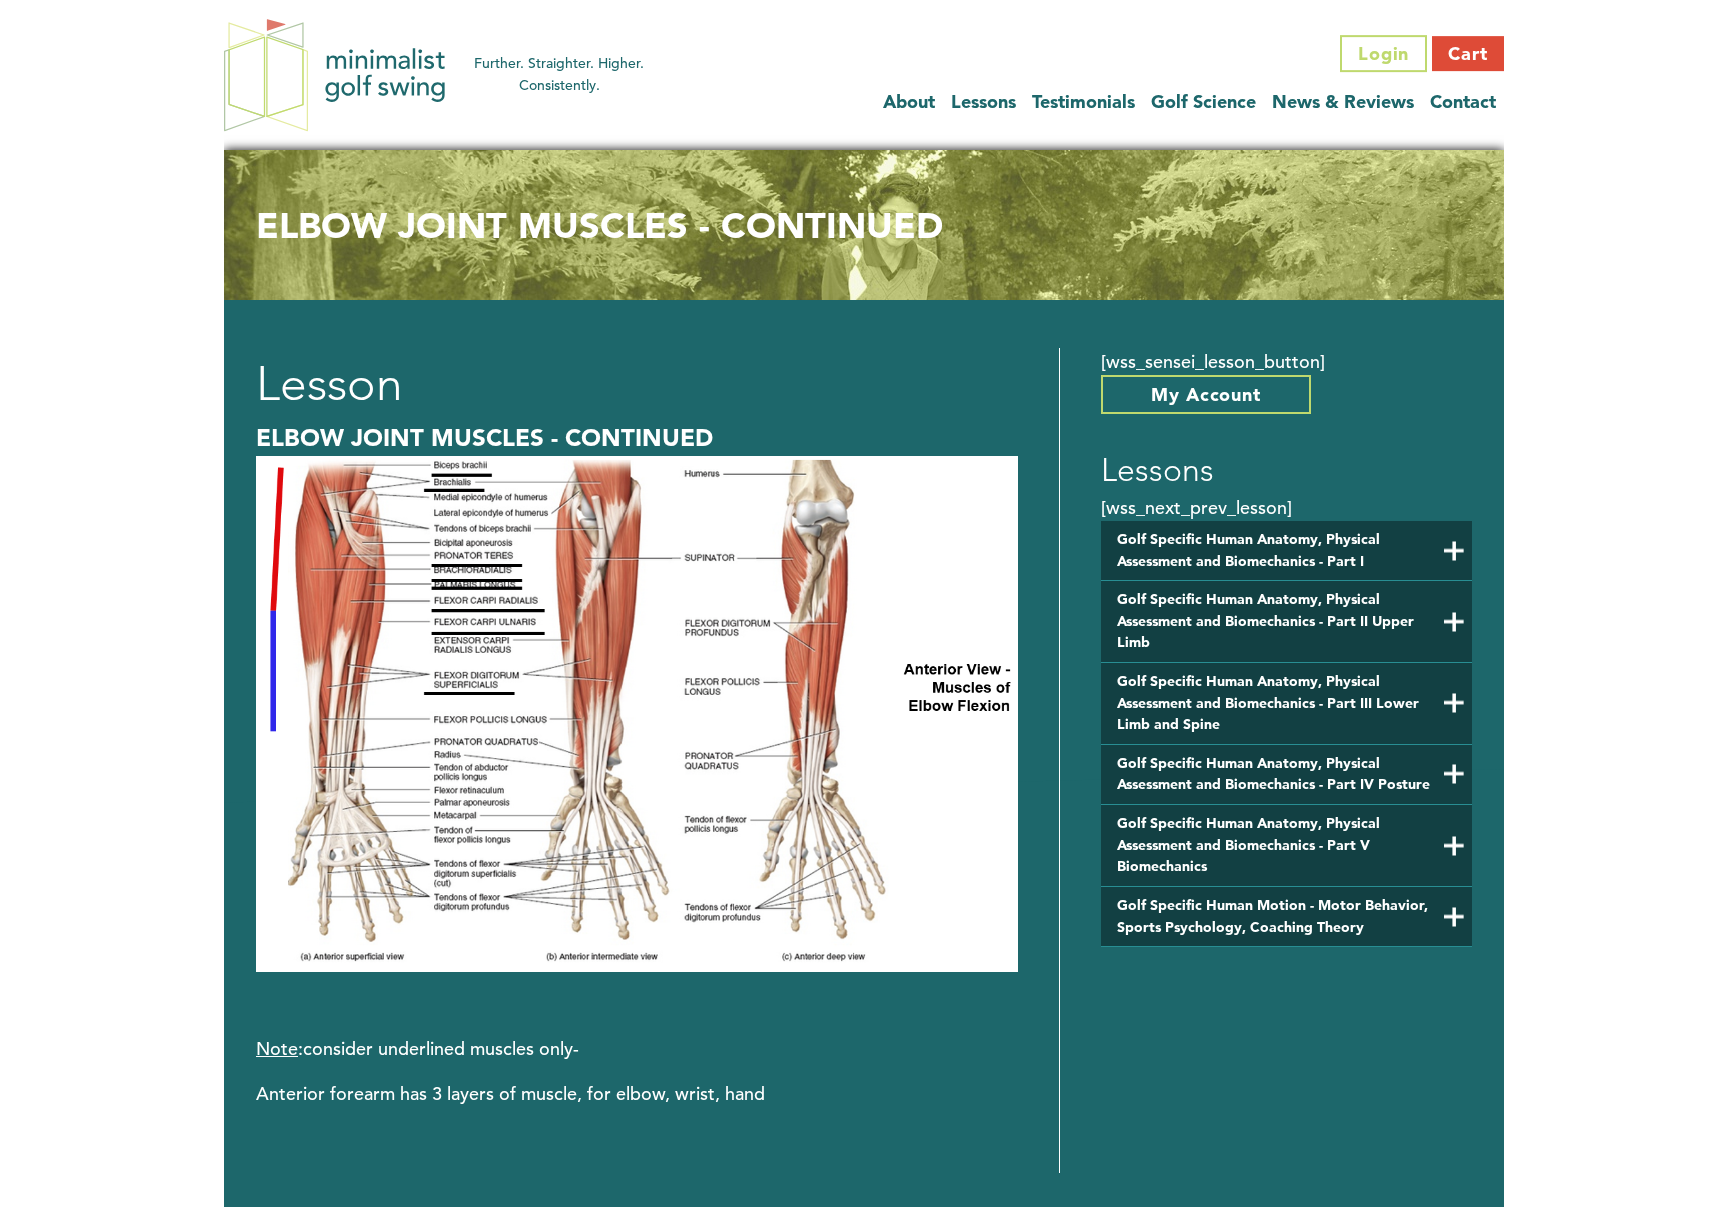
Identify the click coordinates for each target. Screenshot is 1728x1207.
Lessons (983, 101)
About (909, 101)
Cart (1468, 53)
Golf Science (1203, 101)
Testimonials (1083, 101)
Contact (1463, 101)
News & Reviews (1343, 101)
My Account (1206, 394)
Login (1384, 53)
